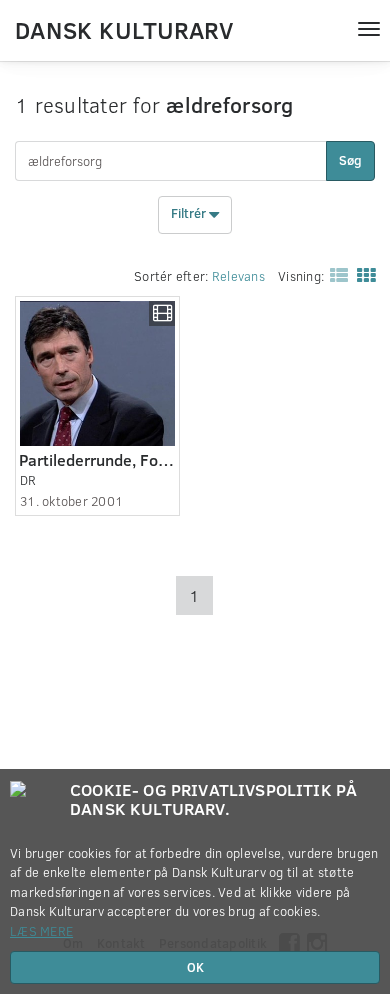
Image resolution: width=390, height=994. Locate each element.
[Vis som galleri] (362, 274)
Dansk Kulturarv (124, 29)
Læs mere (41, 931)
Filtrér (190, 214)
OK (195, 967)
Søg (350, 160)
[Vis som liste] (335, 274)
